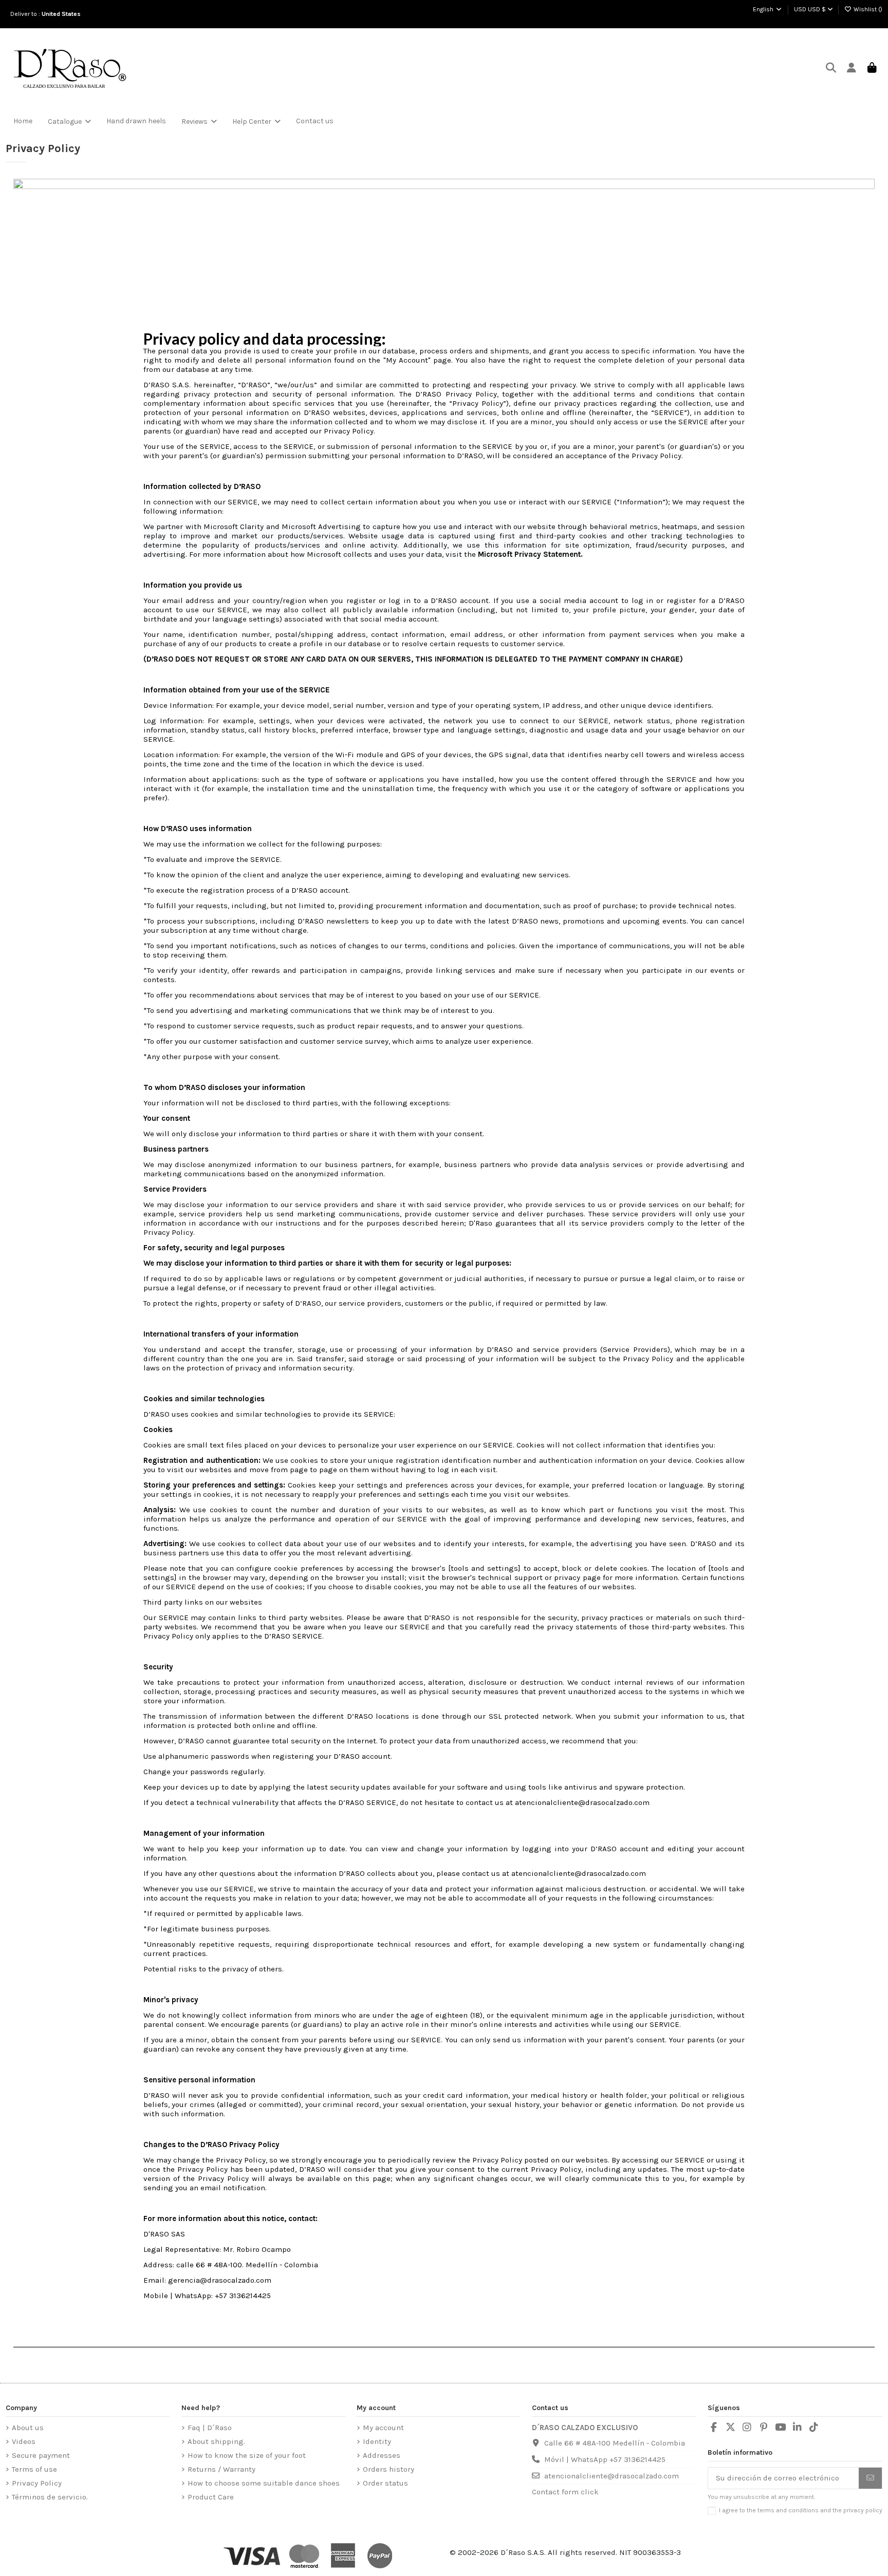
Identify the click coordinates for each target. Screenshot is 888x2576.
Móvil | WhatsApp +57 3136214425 (605, 2459)
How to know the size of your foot (247, 2455)
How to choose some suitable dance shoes (264, 2483)
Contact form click (565, 2492)
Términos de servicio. (50, 2497)
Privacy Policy (37, 2483)
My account (383, 2428)
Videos (24, 2441)
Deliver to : (47, 14)
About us (28, 2428)
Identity (377, 2441)
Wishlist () (867, 9)
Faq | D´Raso (210, 2428)
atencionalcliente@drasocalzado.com (612, 2476)
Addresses (382, 2455)
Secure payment (41, 2455)
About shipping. (216, 2441)
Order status (385, 2483)
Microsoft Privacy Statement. (530, 554)
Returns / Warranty (221, 2469)
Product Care (211, 2497)
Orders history (388, 2469)
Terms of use (34, 2469)
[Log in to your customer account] (851, 69)
